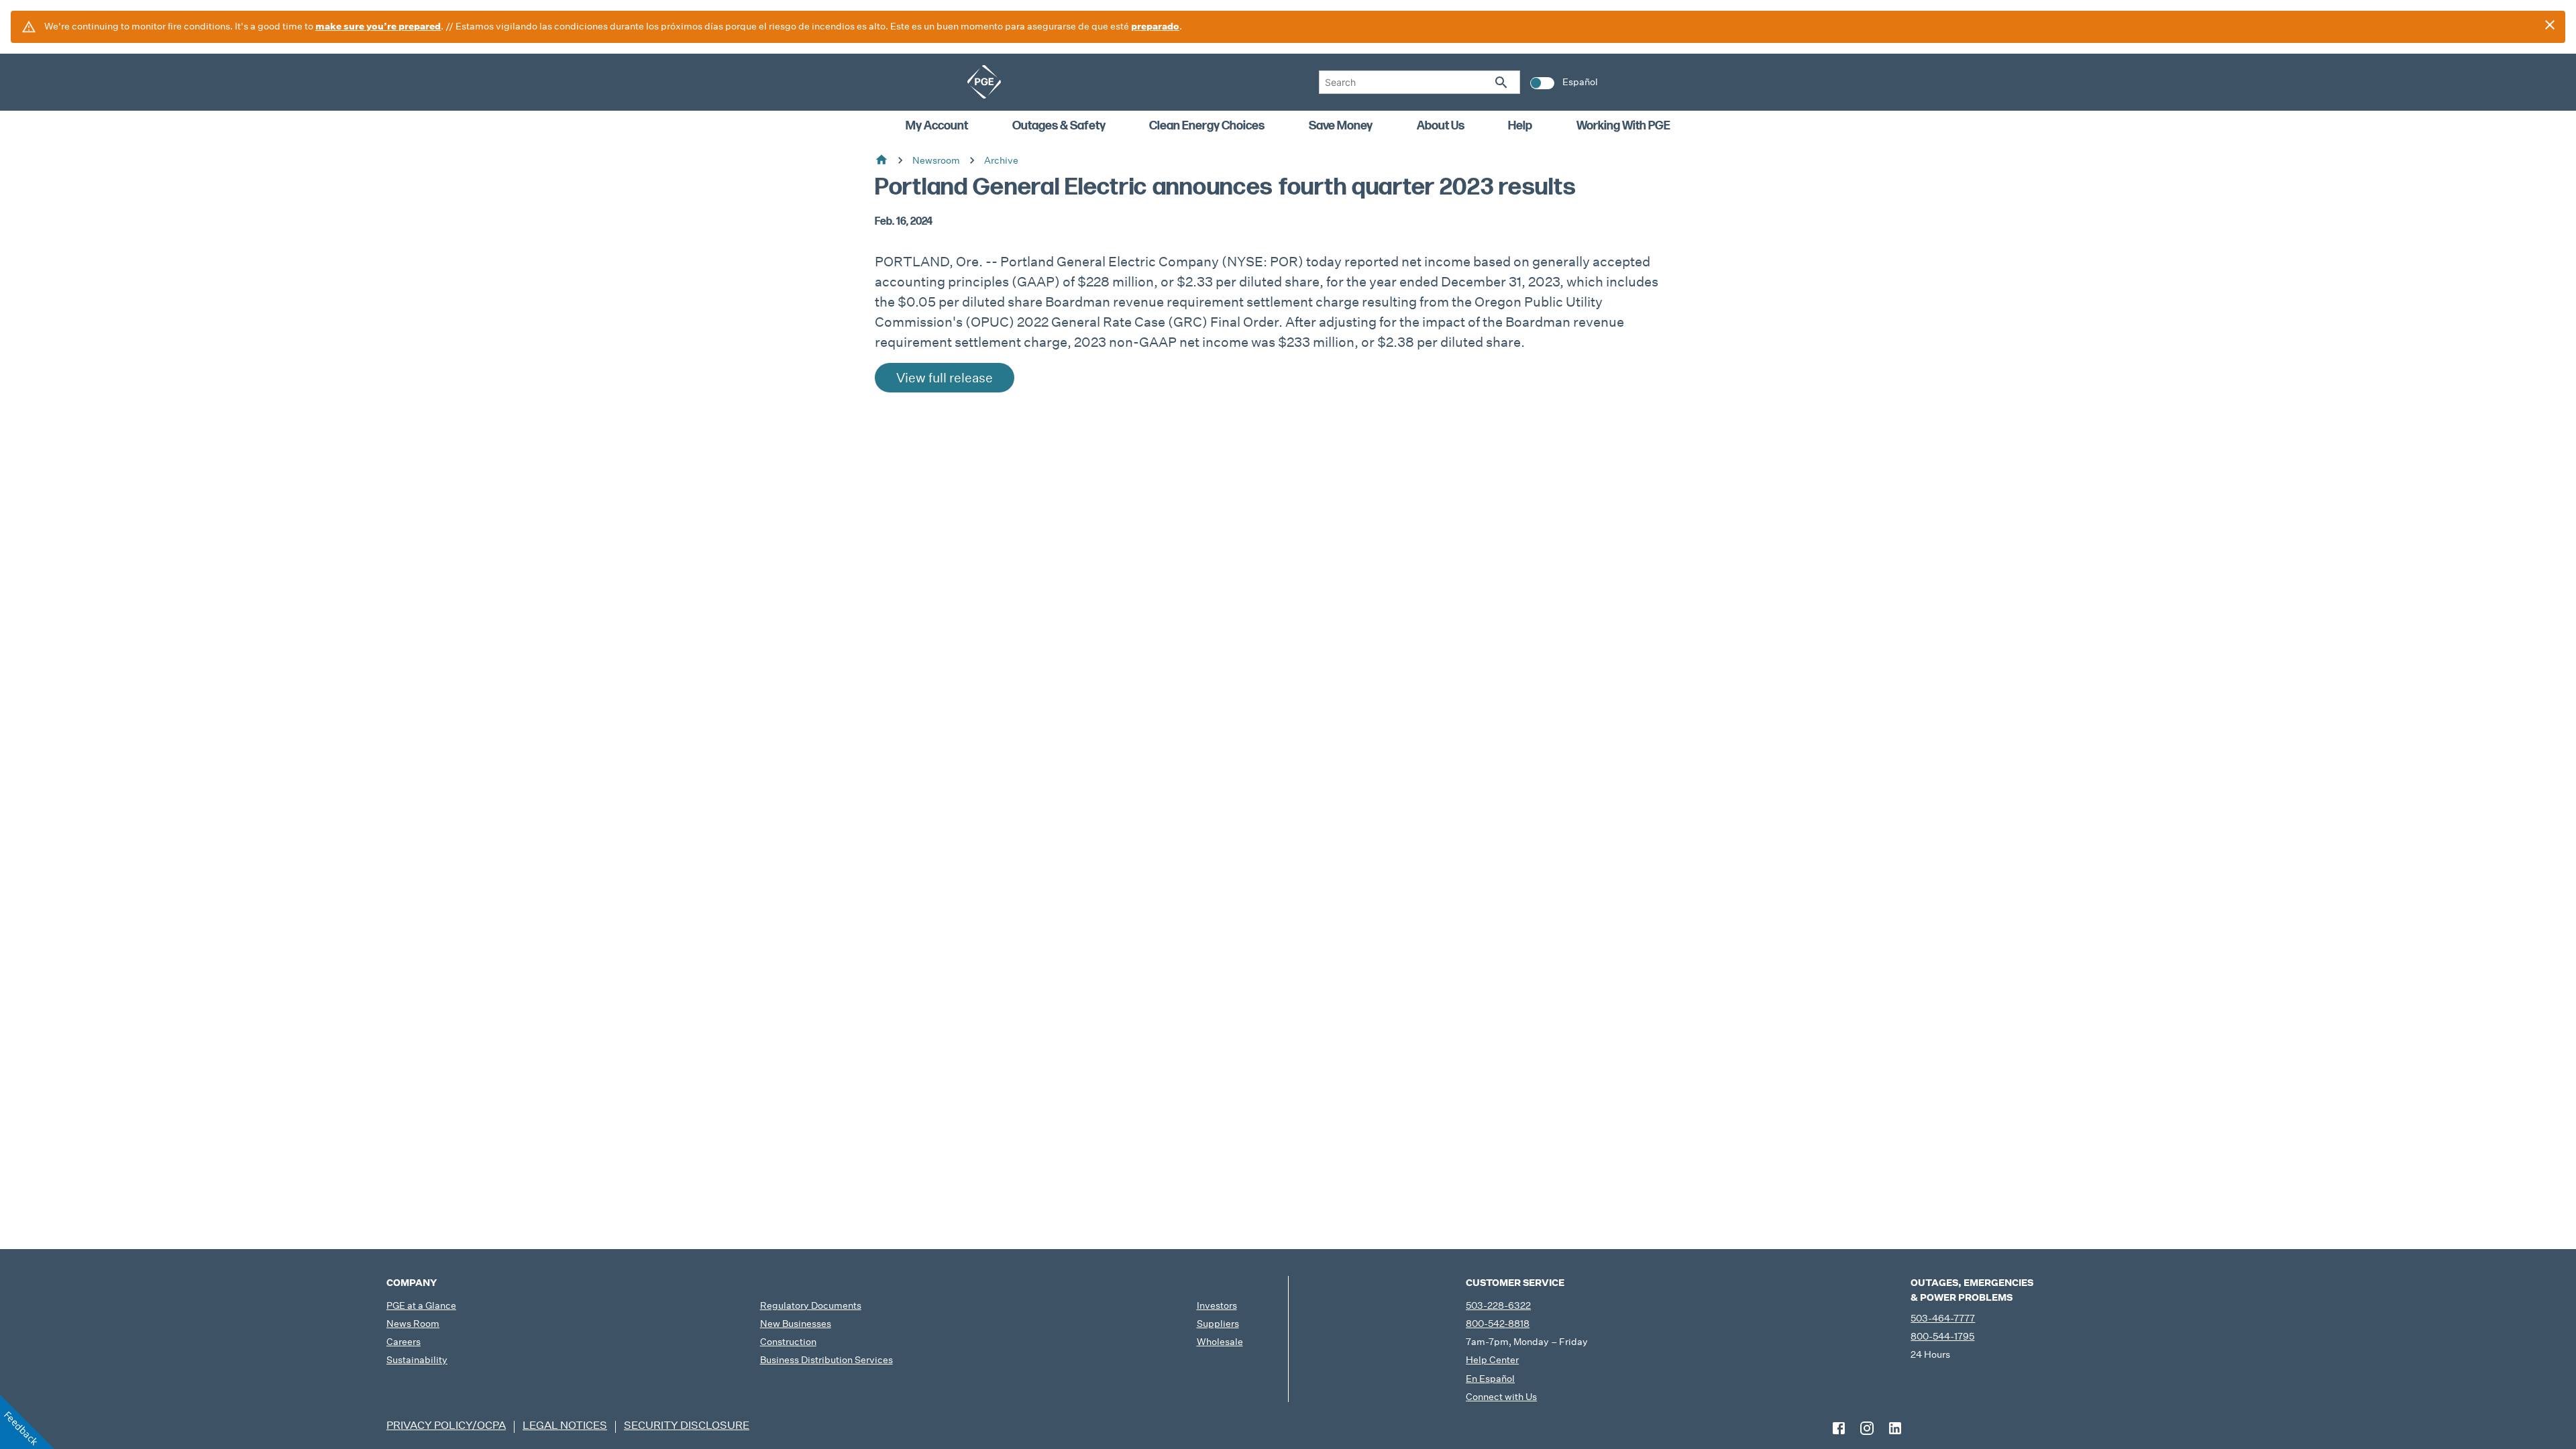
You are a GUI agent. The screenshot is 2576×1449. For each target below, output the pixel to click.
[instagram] (1867, 1428)
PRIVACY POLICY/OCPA (446, 1425)
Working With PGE (1623, 126)
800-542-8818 (1498, 1324)
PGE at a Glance (421, 1305)
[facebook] (1839, 1428)
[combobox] (1419, 82)
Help (1520, 126)
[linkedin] (1895, 1428)
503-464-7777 (1943, 1318)
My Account (937, 126)
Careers (404, 1342)
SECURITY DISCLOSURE (687, 1425)
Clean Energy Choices (1207, 126)
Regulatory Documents (811, 1305)
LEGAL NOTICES (565, 1425)
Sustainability (417, 1360)
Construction (788, 1342)
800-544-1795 (1942, 1336)
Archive (1001, 160)
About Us (1441, 126)
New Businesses (796, 1324)
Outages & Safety (1059, 126)
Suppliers (1218, 1324)
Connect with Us (1501, 1397)
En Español (1490, 1379)
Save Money (1341, 126)
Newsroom (936, 160)
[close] (2550, 25)
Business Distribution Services (826, 1360)
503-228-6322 (1498, 1305)
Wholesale (1220, 1342)
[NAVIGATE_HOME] (984, 82)
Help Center (1492, 1360)
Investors (1217, 1305)
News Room (413, 1324)
